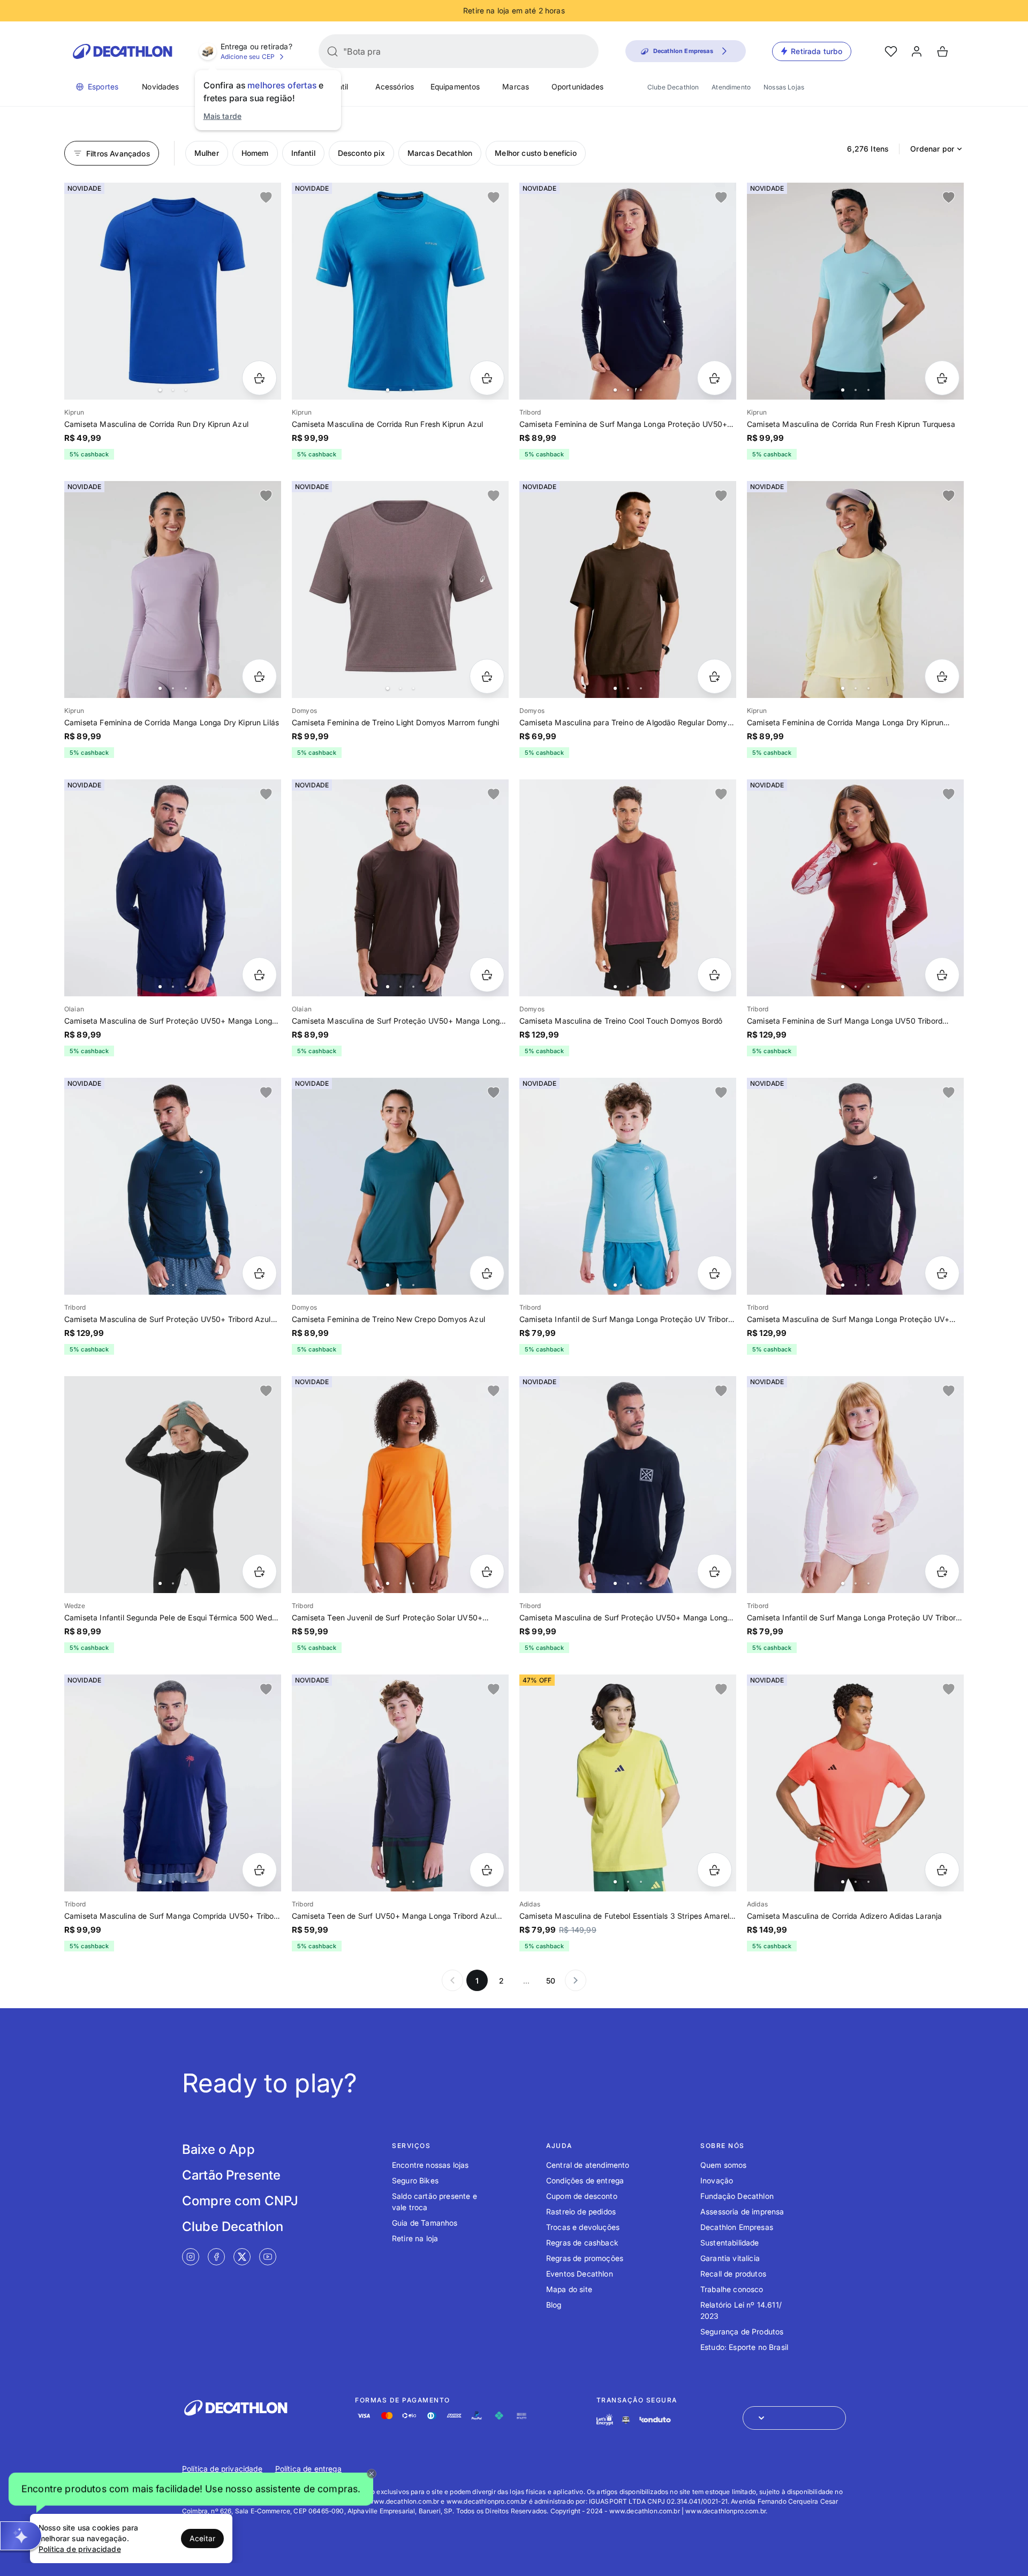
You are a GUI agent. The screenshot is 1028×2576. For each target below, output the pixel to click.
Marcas (516, 87)
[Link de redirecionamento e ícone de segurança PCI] (626, 2420)
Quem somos (724, 2165)
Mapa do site (569, 2289)
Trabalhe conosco (732, 2289)
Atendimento (731, 87)
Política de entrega (308, 2469)
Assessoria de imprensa (742, 2211)
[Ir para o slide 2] (173, 390)
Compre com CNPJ (240, 2201)
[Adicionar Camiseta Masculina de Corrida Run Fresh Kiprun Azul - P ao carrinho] (487, 378)
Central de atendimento (588, 2165)
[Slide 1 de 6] (173, 888)
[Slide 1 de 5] (173, 291)
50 (551, 1981)
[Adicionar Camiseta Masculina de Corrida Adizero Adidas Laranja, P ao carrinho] (942, 1870)
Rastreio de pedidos (581, 2211)
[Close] (372, 2474)
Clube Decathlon (673, 87)
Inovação (717, 2180)
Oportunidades (577, 87)
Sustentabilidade (730, 2243)
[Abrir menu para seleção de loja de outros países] (794, 2418)
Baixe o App (218, 2149)
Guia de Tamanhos (425, 2223)
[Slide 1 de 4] (400, 589)
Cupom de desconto (582, 2196)
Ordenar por (932, 149)
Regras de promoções (585, 2258)
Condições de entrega (585, 2180)
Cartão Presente (231, 2175)
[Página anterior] (452, 1980)
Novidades (160, 87)
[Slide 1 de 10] (855, 291)
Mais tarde (223, 116)
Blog (554, 2305)
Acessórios (395, 87)
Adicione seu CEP (248, 57)
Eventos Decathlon (580, 2274)
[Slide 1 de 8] (628, 291)
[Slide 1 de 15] (173, 1485)
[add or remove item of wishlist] (266, 198)
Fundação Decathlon (737, 2196)
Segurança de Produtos (742, 2331)
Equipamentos (455, 87)
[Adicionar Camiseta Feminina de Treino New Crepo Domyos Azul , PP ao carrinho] (487, 1273)
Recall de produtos (733, 2274)
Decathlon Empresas (737, 2227)
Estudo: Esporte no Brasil (744, 2347)
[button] (191, 2489)
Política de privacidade (222, 2469)
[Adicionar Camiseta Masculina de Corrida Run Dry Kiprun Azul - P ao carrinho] (259, 378)
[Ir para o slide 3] (186, 390)
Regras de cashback (582, 2243)
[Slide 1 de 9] (855, 589)
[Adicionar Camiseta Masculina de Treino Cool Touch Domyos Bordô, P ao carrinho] (715, 975)
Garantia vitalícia (730, 2258)
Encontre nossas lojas (430, 2165)
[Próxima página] (576, 1980)
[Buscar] (332, 51)
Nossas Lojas (784, 87)
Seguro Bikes (415, 2180)
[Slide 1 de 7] (628, 1485)
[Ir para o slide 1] (160, 390)
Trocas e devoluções (583, 2227)
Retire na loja (415, 2238)
